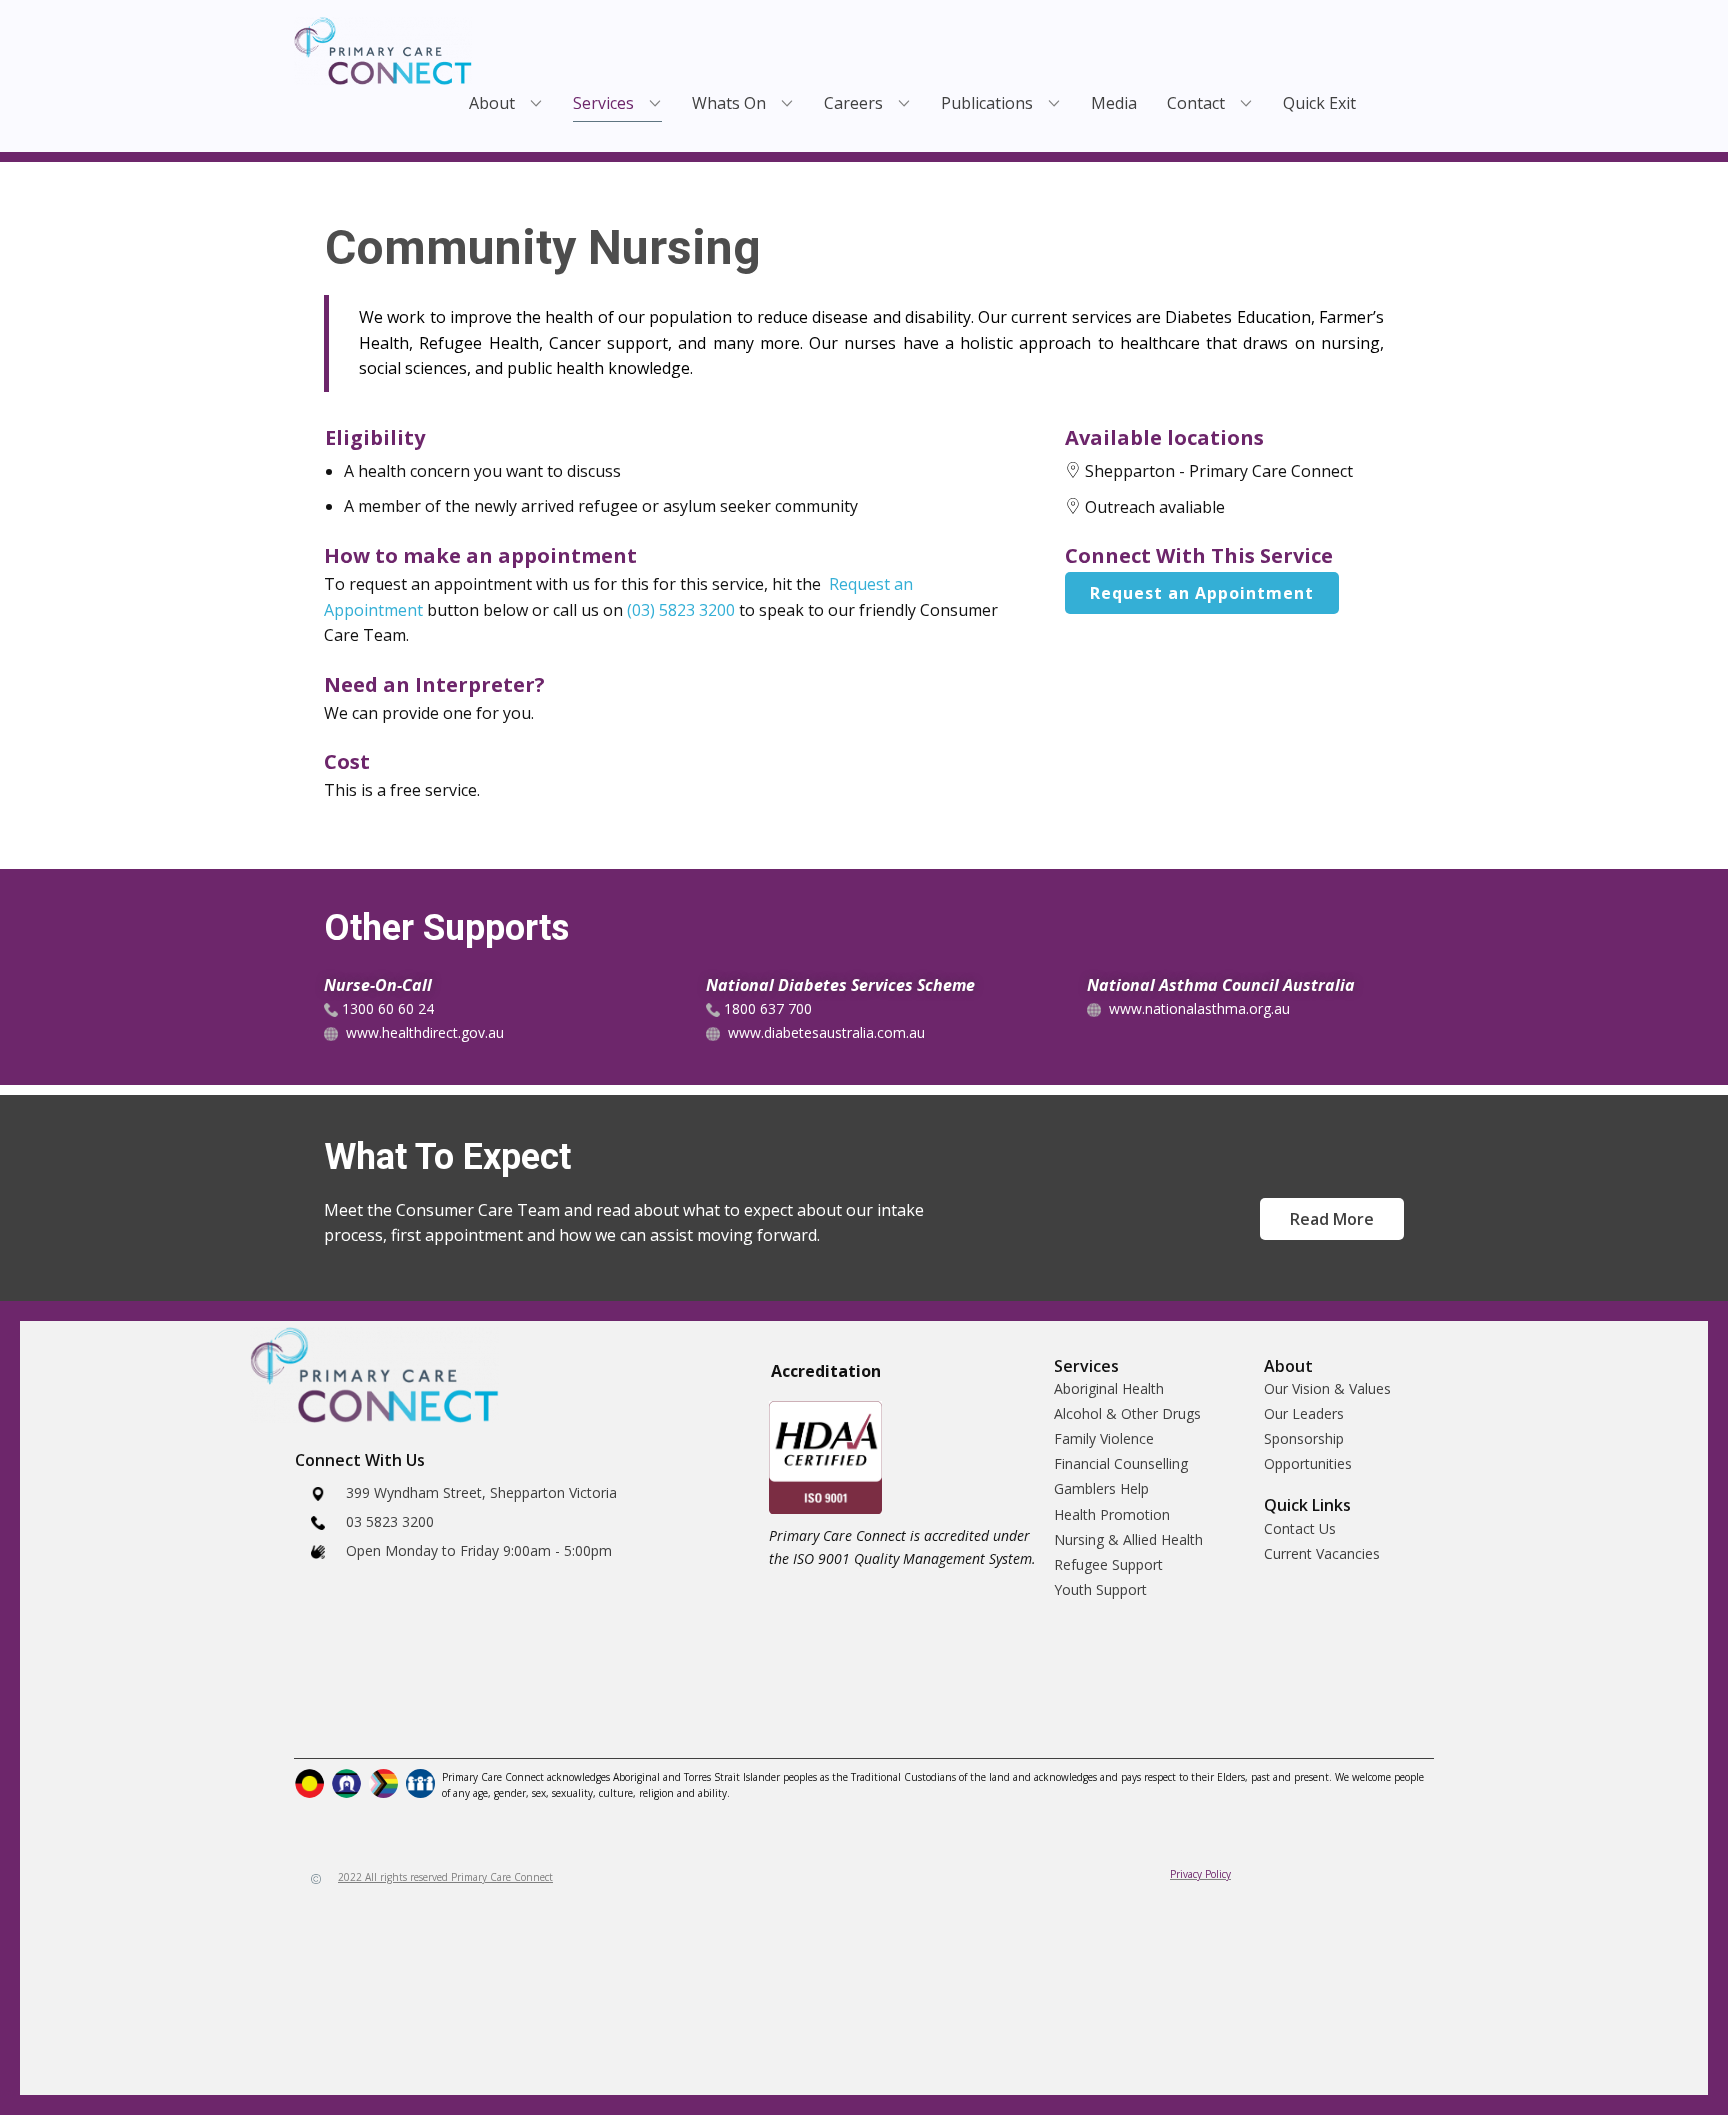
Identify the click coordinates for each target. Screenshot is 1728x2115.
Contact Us (1300, 1528)
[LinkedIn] (404, 1723)
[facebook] (311, 1723)
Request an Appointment (1202, 593)
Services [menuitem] (603, 103)
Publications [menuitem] (987, 103)
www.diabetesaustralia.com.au (826, 1032)
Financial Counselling (1121, 1463)
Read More (1332, 1219)
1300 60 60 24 (386, 1008)
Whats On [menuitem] (729, 103)
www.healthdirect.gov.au (425, 1032)
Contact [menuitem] (1196, 103)
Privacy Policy (1200, 1874)
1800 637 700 (766, 1008)
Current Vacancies (1322, 1553)
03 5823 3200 (388, 1521)
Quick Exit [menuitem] (1319, 103)
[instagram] (358, 1723)
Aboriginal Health (1109, 1388)
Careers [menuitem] (853, 103)
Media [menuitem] (1114, 103)
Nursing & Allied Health (1128, 1539)
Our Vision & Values (1327, 1388)
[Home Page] (383, 51)
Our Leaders (1304, 1413)
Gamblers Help (1101, 1488)
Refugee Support (1108, 1564)
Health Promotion (1112, 1514)
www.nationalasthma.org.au (1199, 1008)
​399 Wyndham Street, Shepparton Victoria (481, 1492)
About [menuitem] (492, 103)
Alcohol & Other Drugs (1127, 1413)
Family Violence (1104, 1438)
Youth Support (1100, 1589)
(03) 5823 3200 (681, 610)
